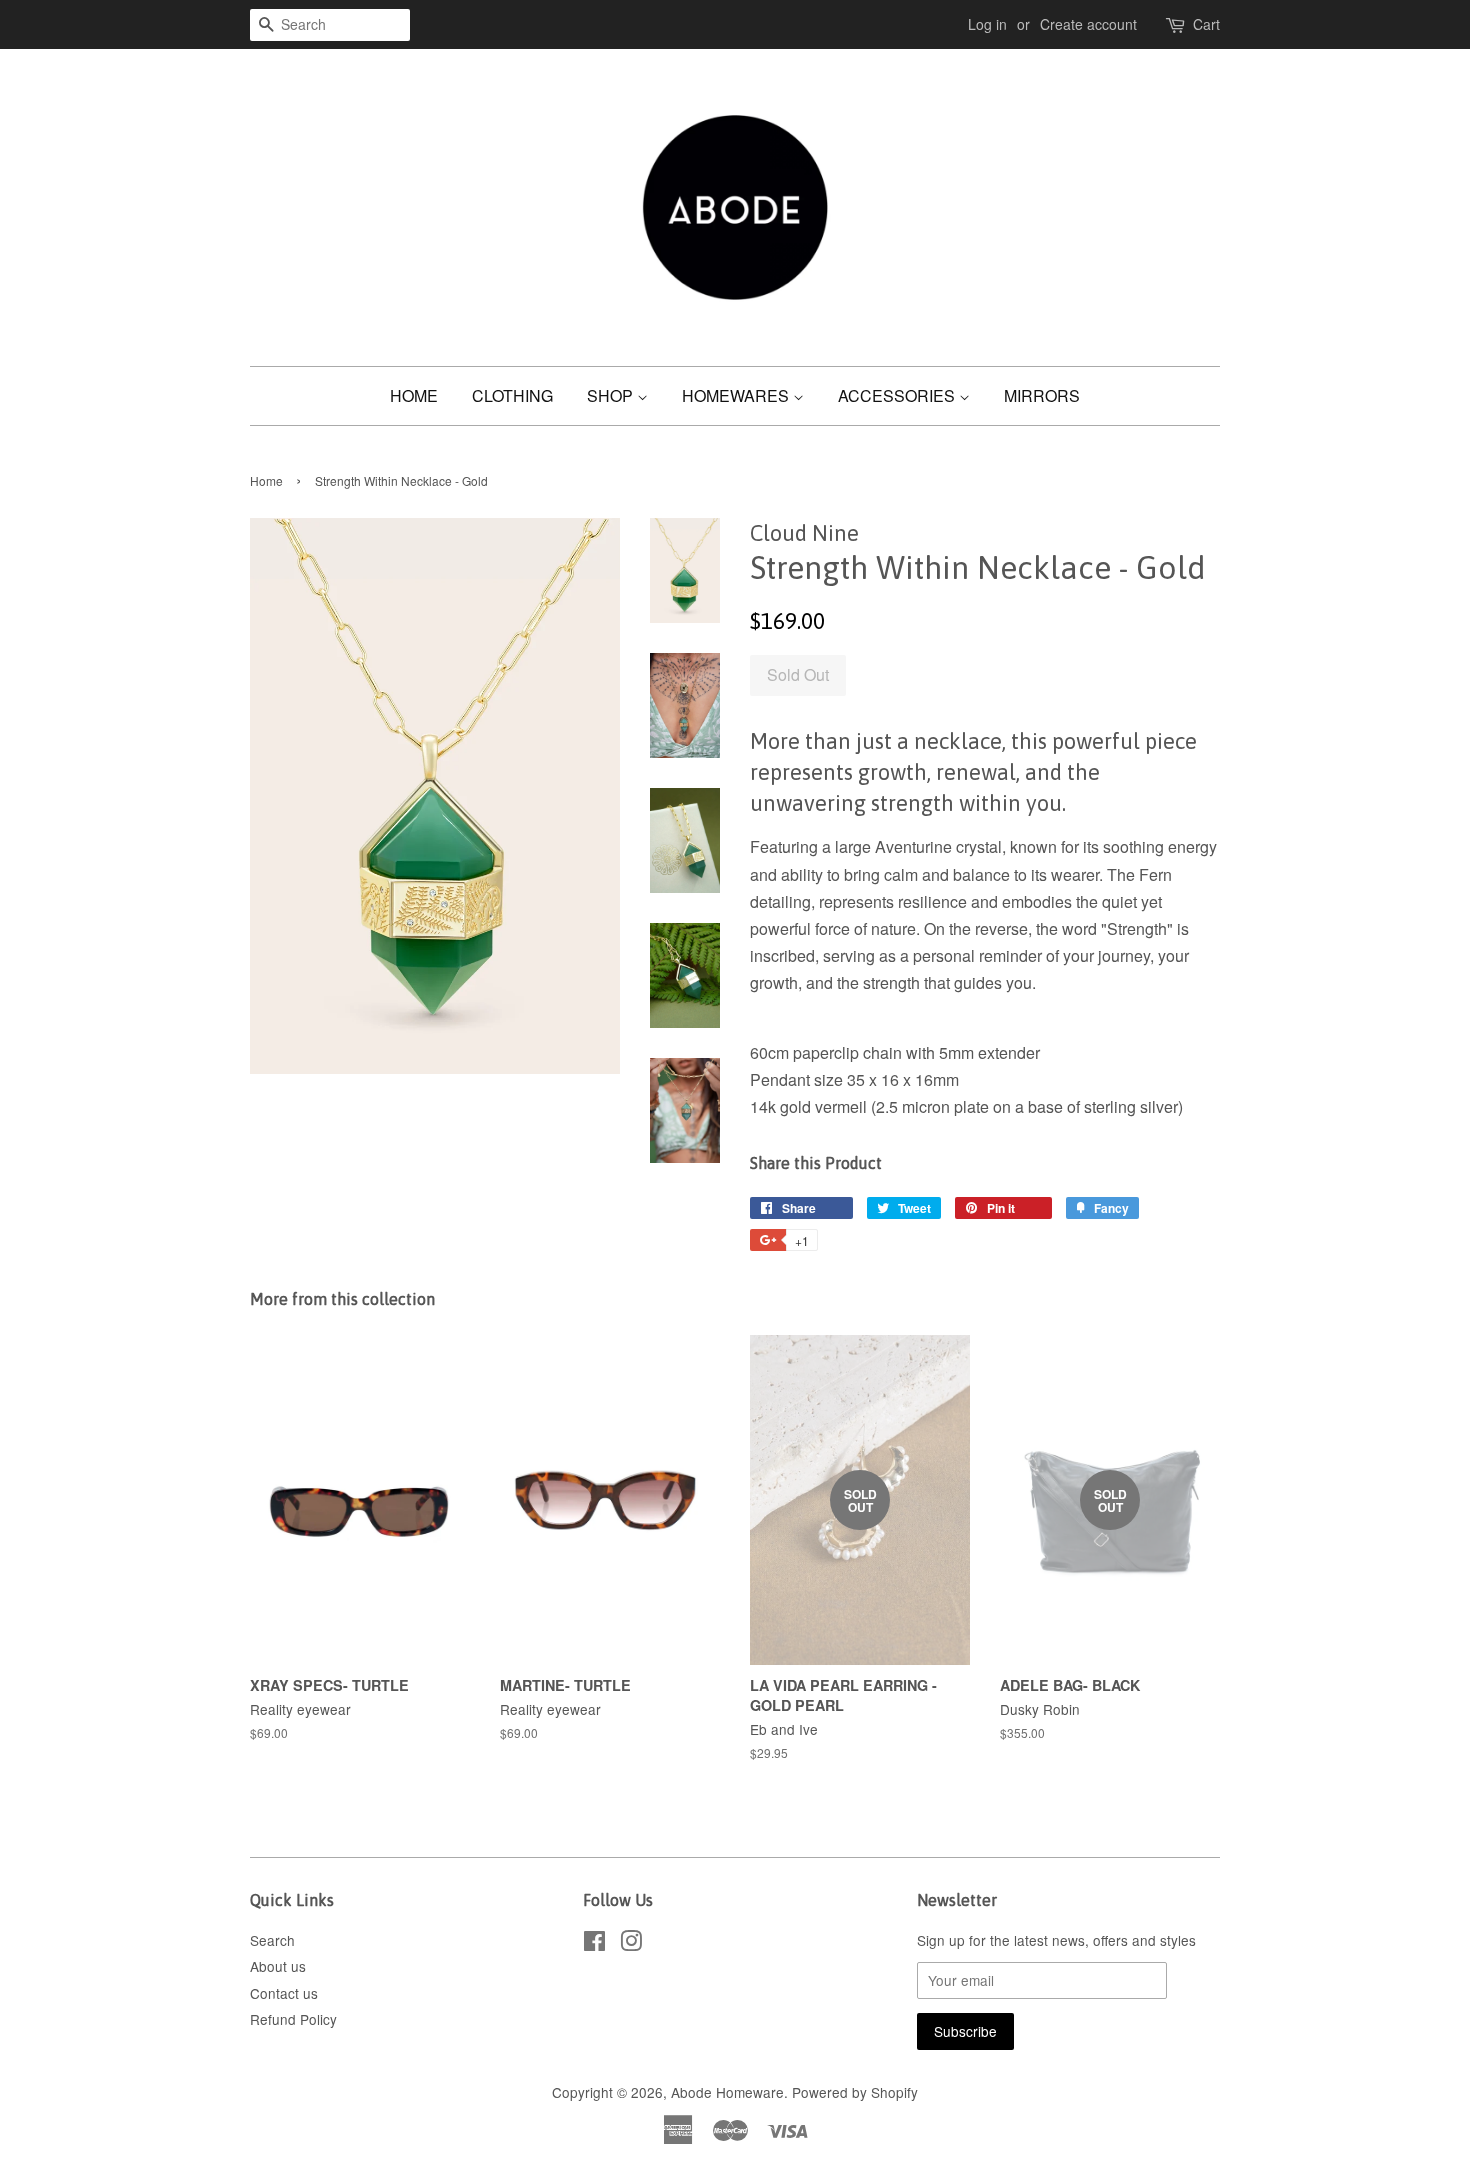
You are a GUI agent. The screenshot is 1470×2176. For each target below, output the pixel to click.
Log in (987, 24)
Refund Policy (293, 2019)
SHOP (612, 395)
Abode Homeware (727, 2092)
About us (278, 1966)
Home (266, 480)
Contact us (284, 1993)
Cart (1206, 24)
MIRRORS (1042, 395)
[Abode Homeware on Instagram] (631, 1944)
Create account (1088, 24)
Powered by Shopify (855, 2092)
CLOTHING (512, 395)
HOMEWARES (737, 395)
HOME (414, 395)
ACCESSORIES (898, 395)
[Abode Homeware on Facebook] (594, 1944)
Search (272, 1940)
